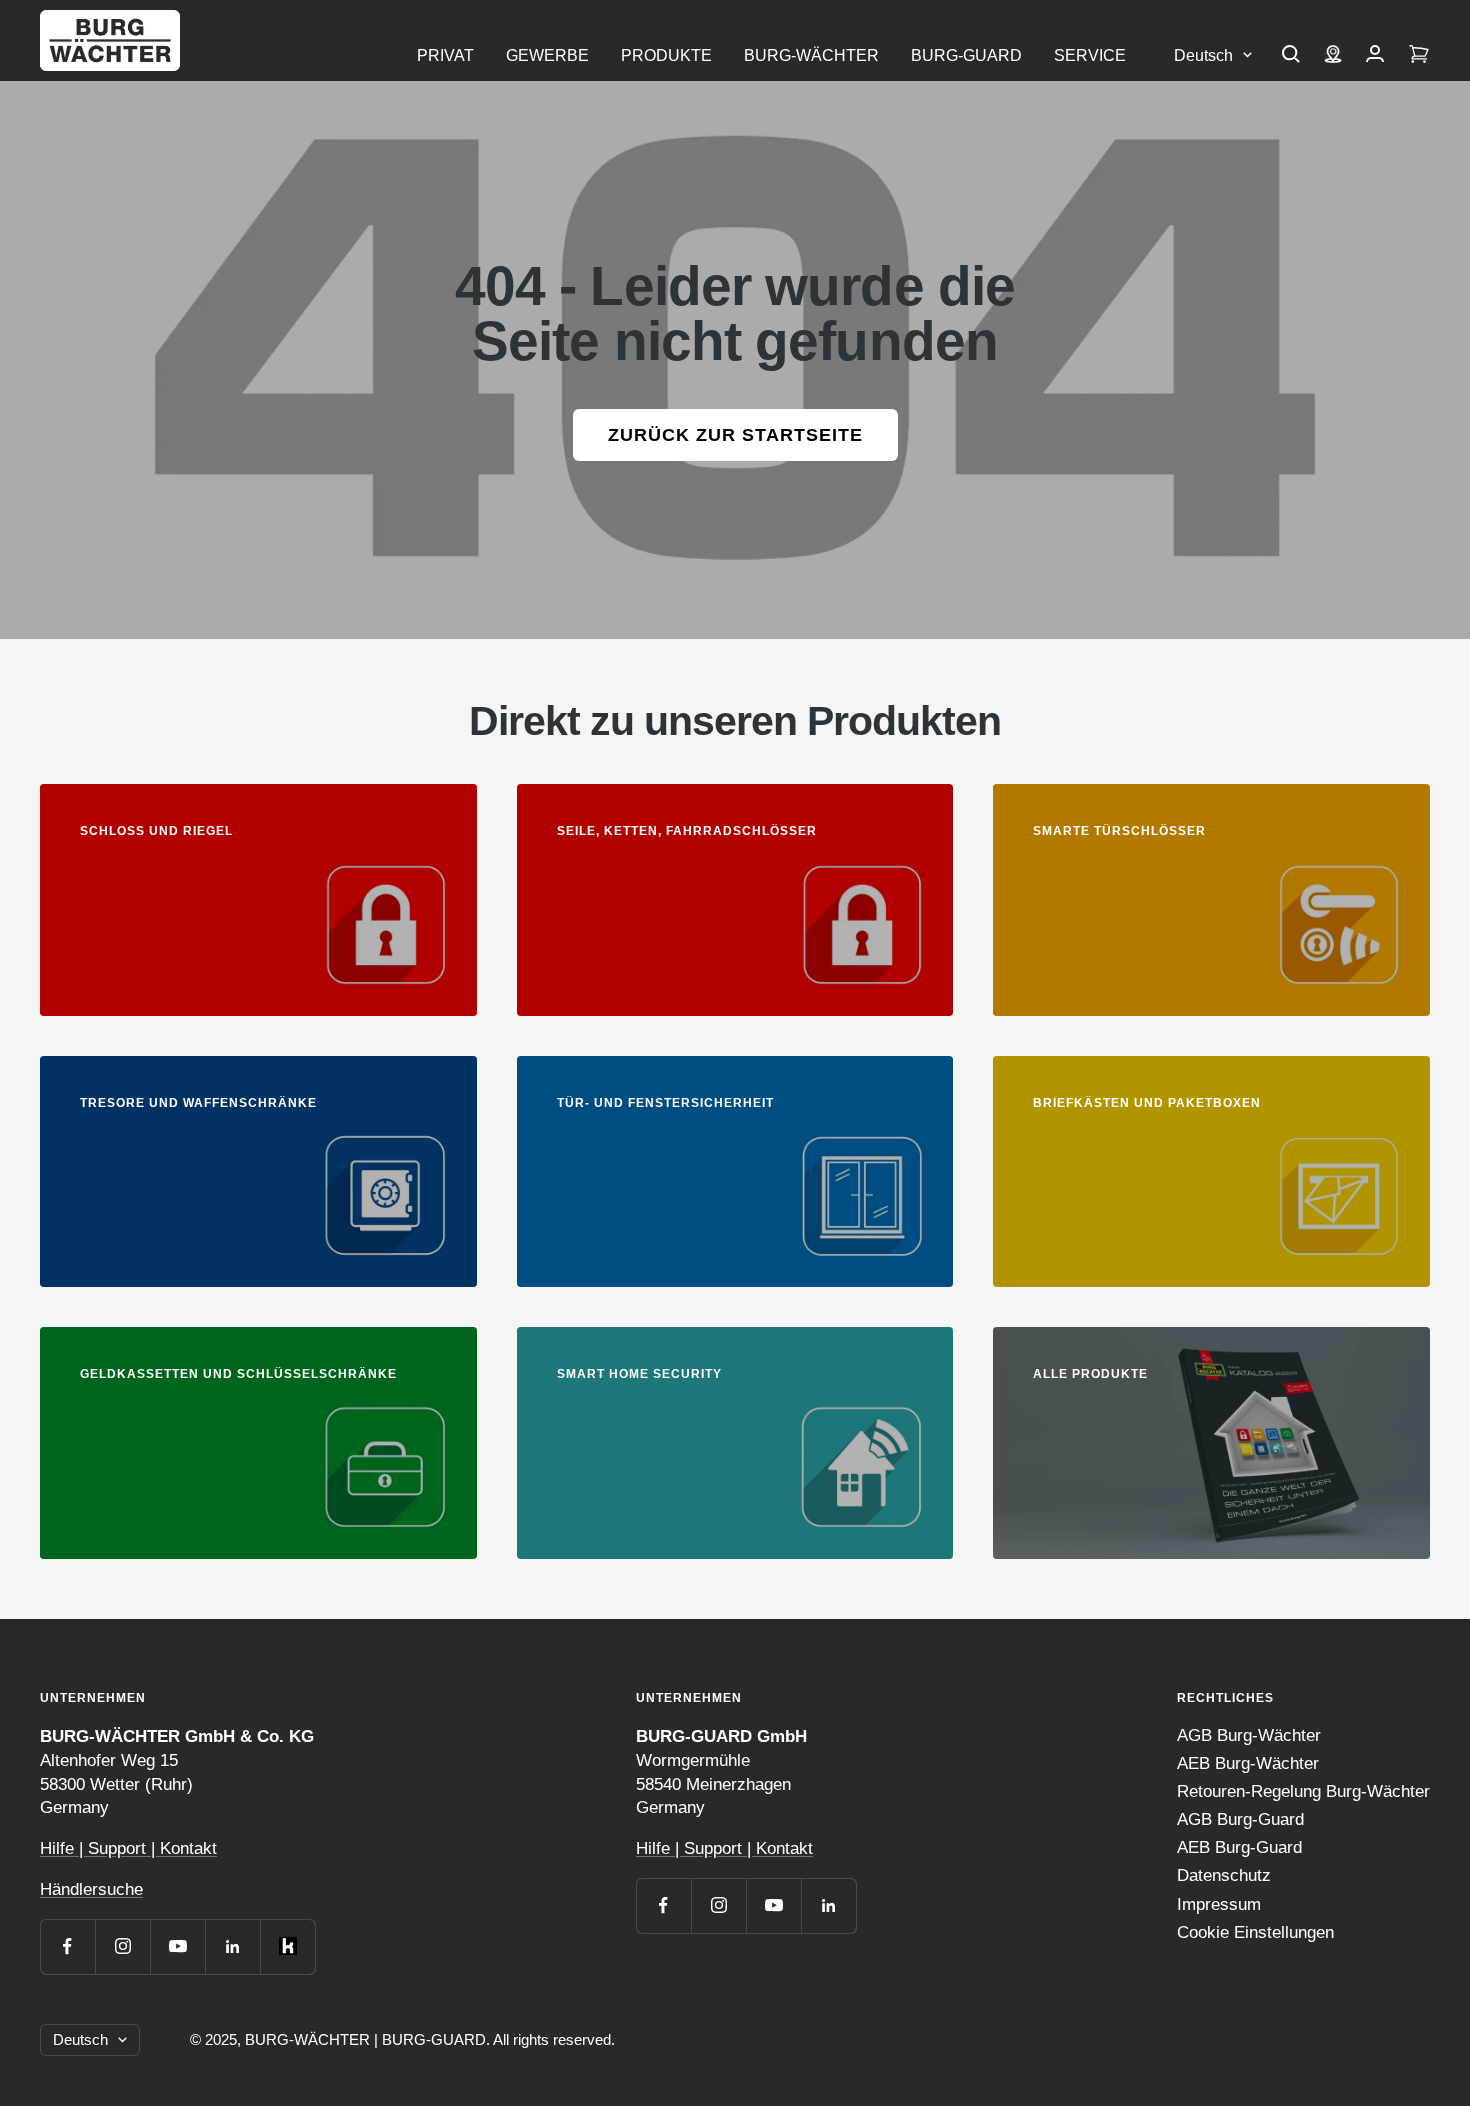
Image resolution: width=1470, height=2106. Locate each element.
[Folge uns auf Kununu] (287, 1946)
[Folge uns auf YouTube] (177, 1946)
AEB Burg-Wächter (1248, 1763)
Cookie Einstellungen (1255, 1932)
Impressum (1219, 1904)
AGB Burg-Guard (1240, 1819)
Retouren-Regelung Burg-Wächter (1303, 1791)
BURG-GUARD (966, 55)
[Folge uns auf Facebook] (67, 1946)
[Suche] (1291, 56)
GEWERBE (547, 55)
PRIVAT (445, 55)
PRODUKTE (666, 55)
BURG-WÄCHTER (811, 55)
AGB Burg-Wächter (1249, 1735)
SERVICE (1090, 55)
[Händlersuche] (1333, 56)
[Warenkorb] (1419, 56)
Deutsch (1203, 55)
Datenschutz (1224, 1875)
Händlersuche (91, 1889)
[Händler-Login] (1375, 56)
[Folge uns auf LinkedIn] (232, 1946)
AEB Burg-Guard (1239, 1847)
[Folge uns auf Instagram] (122, 1946)
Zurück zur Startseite (735, 435)
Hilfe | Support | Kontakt (128, 1848)
